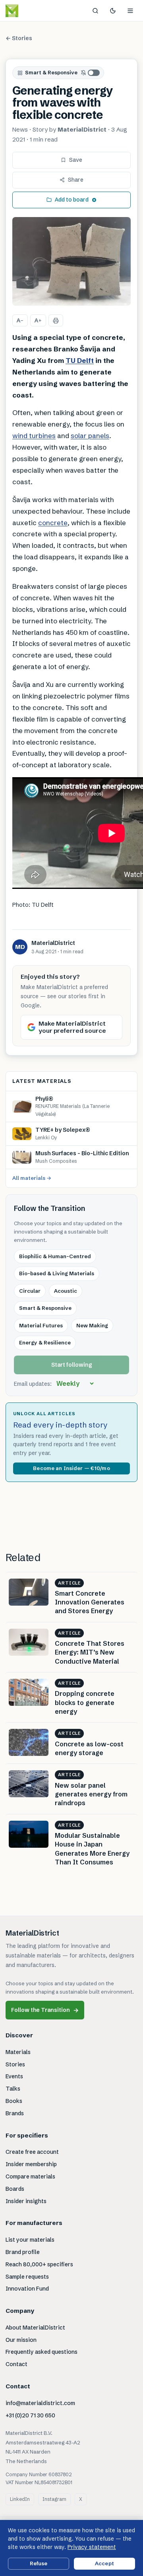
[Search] (95, 11)
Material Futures (41, 1325)
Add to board (72, 200)
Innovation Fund (27, 2289)
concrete (53, 523)
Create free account (32, 2152)
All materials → (32, 1178)
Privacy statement (92, 2547)
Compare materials (30, 2176)
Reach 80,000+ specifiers (39, 2264)
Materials (18, 2052)
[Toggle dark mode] (113, 11)
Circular (30, 1291)
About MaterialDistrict (35, 2328)
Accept (104, 2563)
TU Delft (80, 360)
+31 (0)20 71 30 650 (30, 2415)
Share (76, 180)
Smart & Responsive (51, 72)
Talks (13, 2089)
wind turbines (34, 435)
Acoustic (66, 1291)
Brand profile (23, 2252)
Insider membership (31, 2164)
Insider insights (26, 2201)
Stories (15, 2064)
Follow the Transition (45, 2010)
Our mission (21, 2340)
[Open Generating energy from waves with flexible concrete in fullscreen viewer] (71, 262)
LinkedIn (20, 2499)
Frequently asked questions (42, 2352)
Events (14, 2076)
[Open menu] (130, 11)
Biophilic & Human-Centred (55, 1256)
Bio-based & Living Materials (57, 1273)
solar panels (90, 435)
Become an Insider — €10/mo (71, 1468)
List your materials (30, 2240)
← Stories (19, 38)
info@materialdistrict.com (40, 2403)
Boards (15, 2189)
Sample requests (27, 2277)
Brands (15, 2113)
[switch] (91, 73)
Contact (16, 2364)
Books (14, 2101)
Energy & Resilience (45, 1342)
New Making (92, 1325)
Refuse (39, 2563)
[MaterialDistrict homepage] (30, 11)
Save (76, 160)
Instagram (54, 2499)
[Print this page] (56, 320)
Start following (72, 1365)
